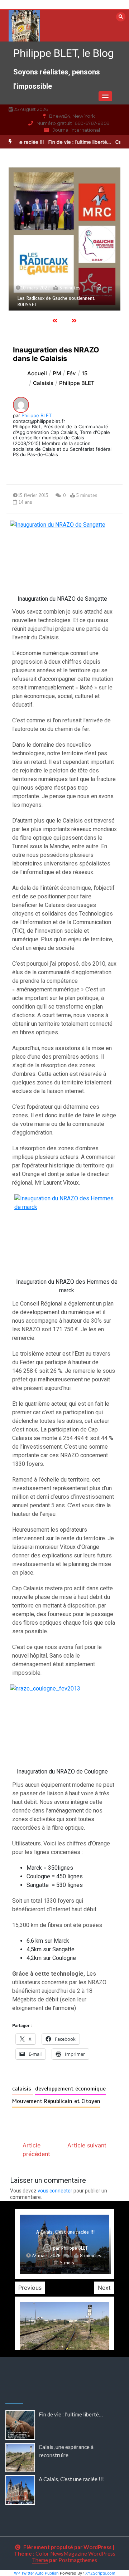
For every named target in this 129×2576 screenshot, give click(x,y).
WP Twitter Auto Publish (36, 2573)
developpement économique (70, 2089)
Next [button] (104, 2288)
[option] (64, 239)
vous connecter (55, 2191)
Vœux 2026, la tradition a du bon (66, 2232)
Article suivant (87, 2145)
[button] (105, 96)
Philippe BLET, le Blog (64, 53)
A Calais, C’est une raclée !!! (71, 2479)
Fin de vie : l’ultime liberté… (71, 142)
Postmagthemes (78, 2560)
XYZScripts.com (100, 2573)
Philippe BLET (37, 415)
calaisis (23, 2089)
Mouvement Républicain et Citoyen (56, 2101)
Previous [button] (30, 2288)
